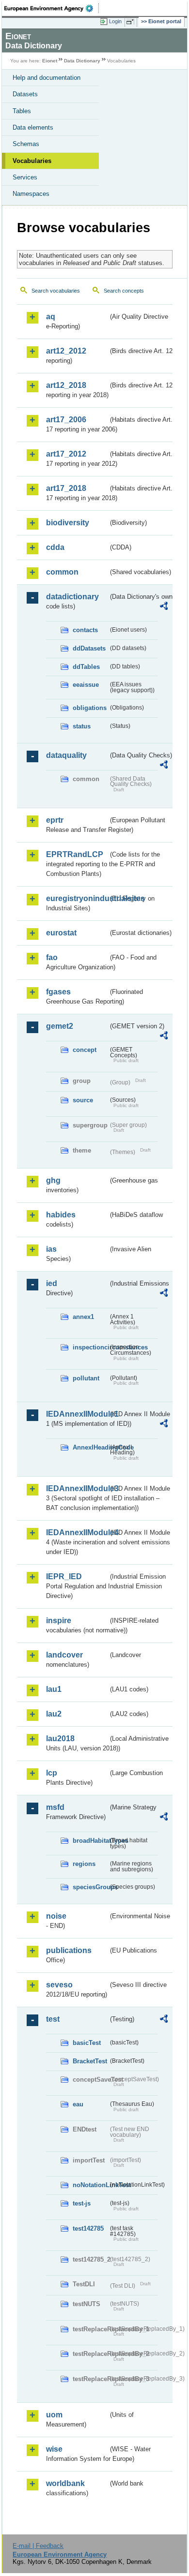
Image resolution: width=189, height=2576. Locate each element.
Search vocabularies (56, 291)
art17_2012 (66, 454)
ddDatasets (89, 648)
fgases (58, 992)
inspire (59, 1621)
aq (51, 317)
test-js (82, 2203)
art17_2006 (66, 420)
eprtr (55, 820)
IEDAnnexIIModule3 (77, 1488)
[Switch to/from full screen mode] (132, 22)
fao (52, 957)
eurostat (61, 933)
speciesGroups (90, 1887)
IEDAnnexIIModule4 (77, 1532)
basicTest (87, 2043)
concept (85, 1050)
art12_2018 (66, 385)
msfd (55, 1807)
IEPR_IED (64, 1577)
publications (69, 1950)
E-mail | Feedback (38, 2546)
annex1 (83, 1317)
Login (115, 21)
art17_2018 (66, 488)
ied (52, 1283)
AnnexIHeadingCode (90, 1447)
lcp (52, 1773)
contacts (85, 630)
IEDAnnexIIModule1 (77, 1414)
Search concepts (124, 291)
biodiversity (68, 523)
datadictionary (72, 597)
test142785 (88, 2228)
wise (54, 2449)
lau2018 (60, 1739)
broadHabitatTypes (90, 1841)
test (53, 2019)
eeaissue (86, 685)
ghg (53, 1180)
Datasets (25, 94)
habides (61, 1215)
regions (84, 1864)
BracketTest (90, 2061)
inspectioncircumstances (90, 1347)
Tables (22, 111)
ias (51, 1249)
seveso (59, 1985)
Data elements (33, 127)
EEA (52, 8)
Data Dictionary (82, 61)
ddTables (86, 667)
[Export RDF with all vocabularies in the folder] (164, 607)
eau (78, 2104)
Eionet (50, 61)
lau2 (54, 1714)
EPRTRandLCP (75, 854)
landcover (64, 1655)
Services (25, 177)
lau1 (54, 1689)
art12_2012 (66, 351)
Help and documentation (47, 78)
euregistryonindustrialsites (77, 898)
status (82, 726)
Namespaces (31, 194)
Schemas (26, 144)
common (62, 572)
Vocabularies (32, 161)
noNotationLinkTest (90, 2185)
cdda (55, 547)
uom (54, 2415)
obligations (90, 708)
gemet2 (60, 1026)
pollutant (86, 1378)
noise (56, 1916)
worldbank (65, 2483)
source (83, 1100)
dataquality (66, 755)
